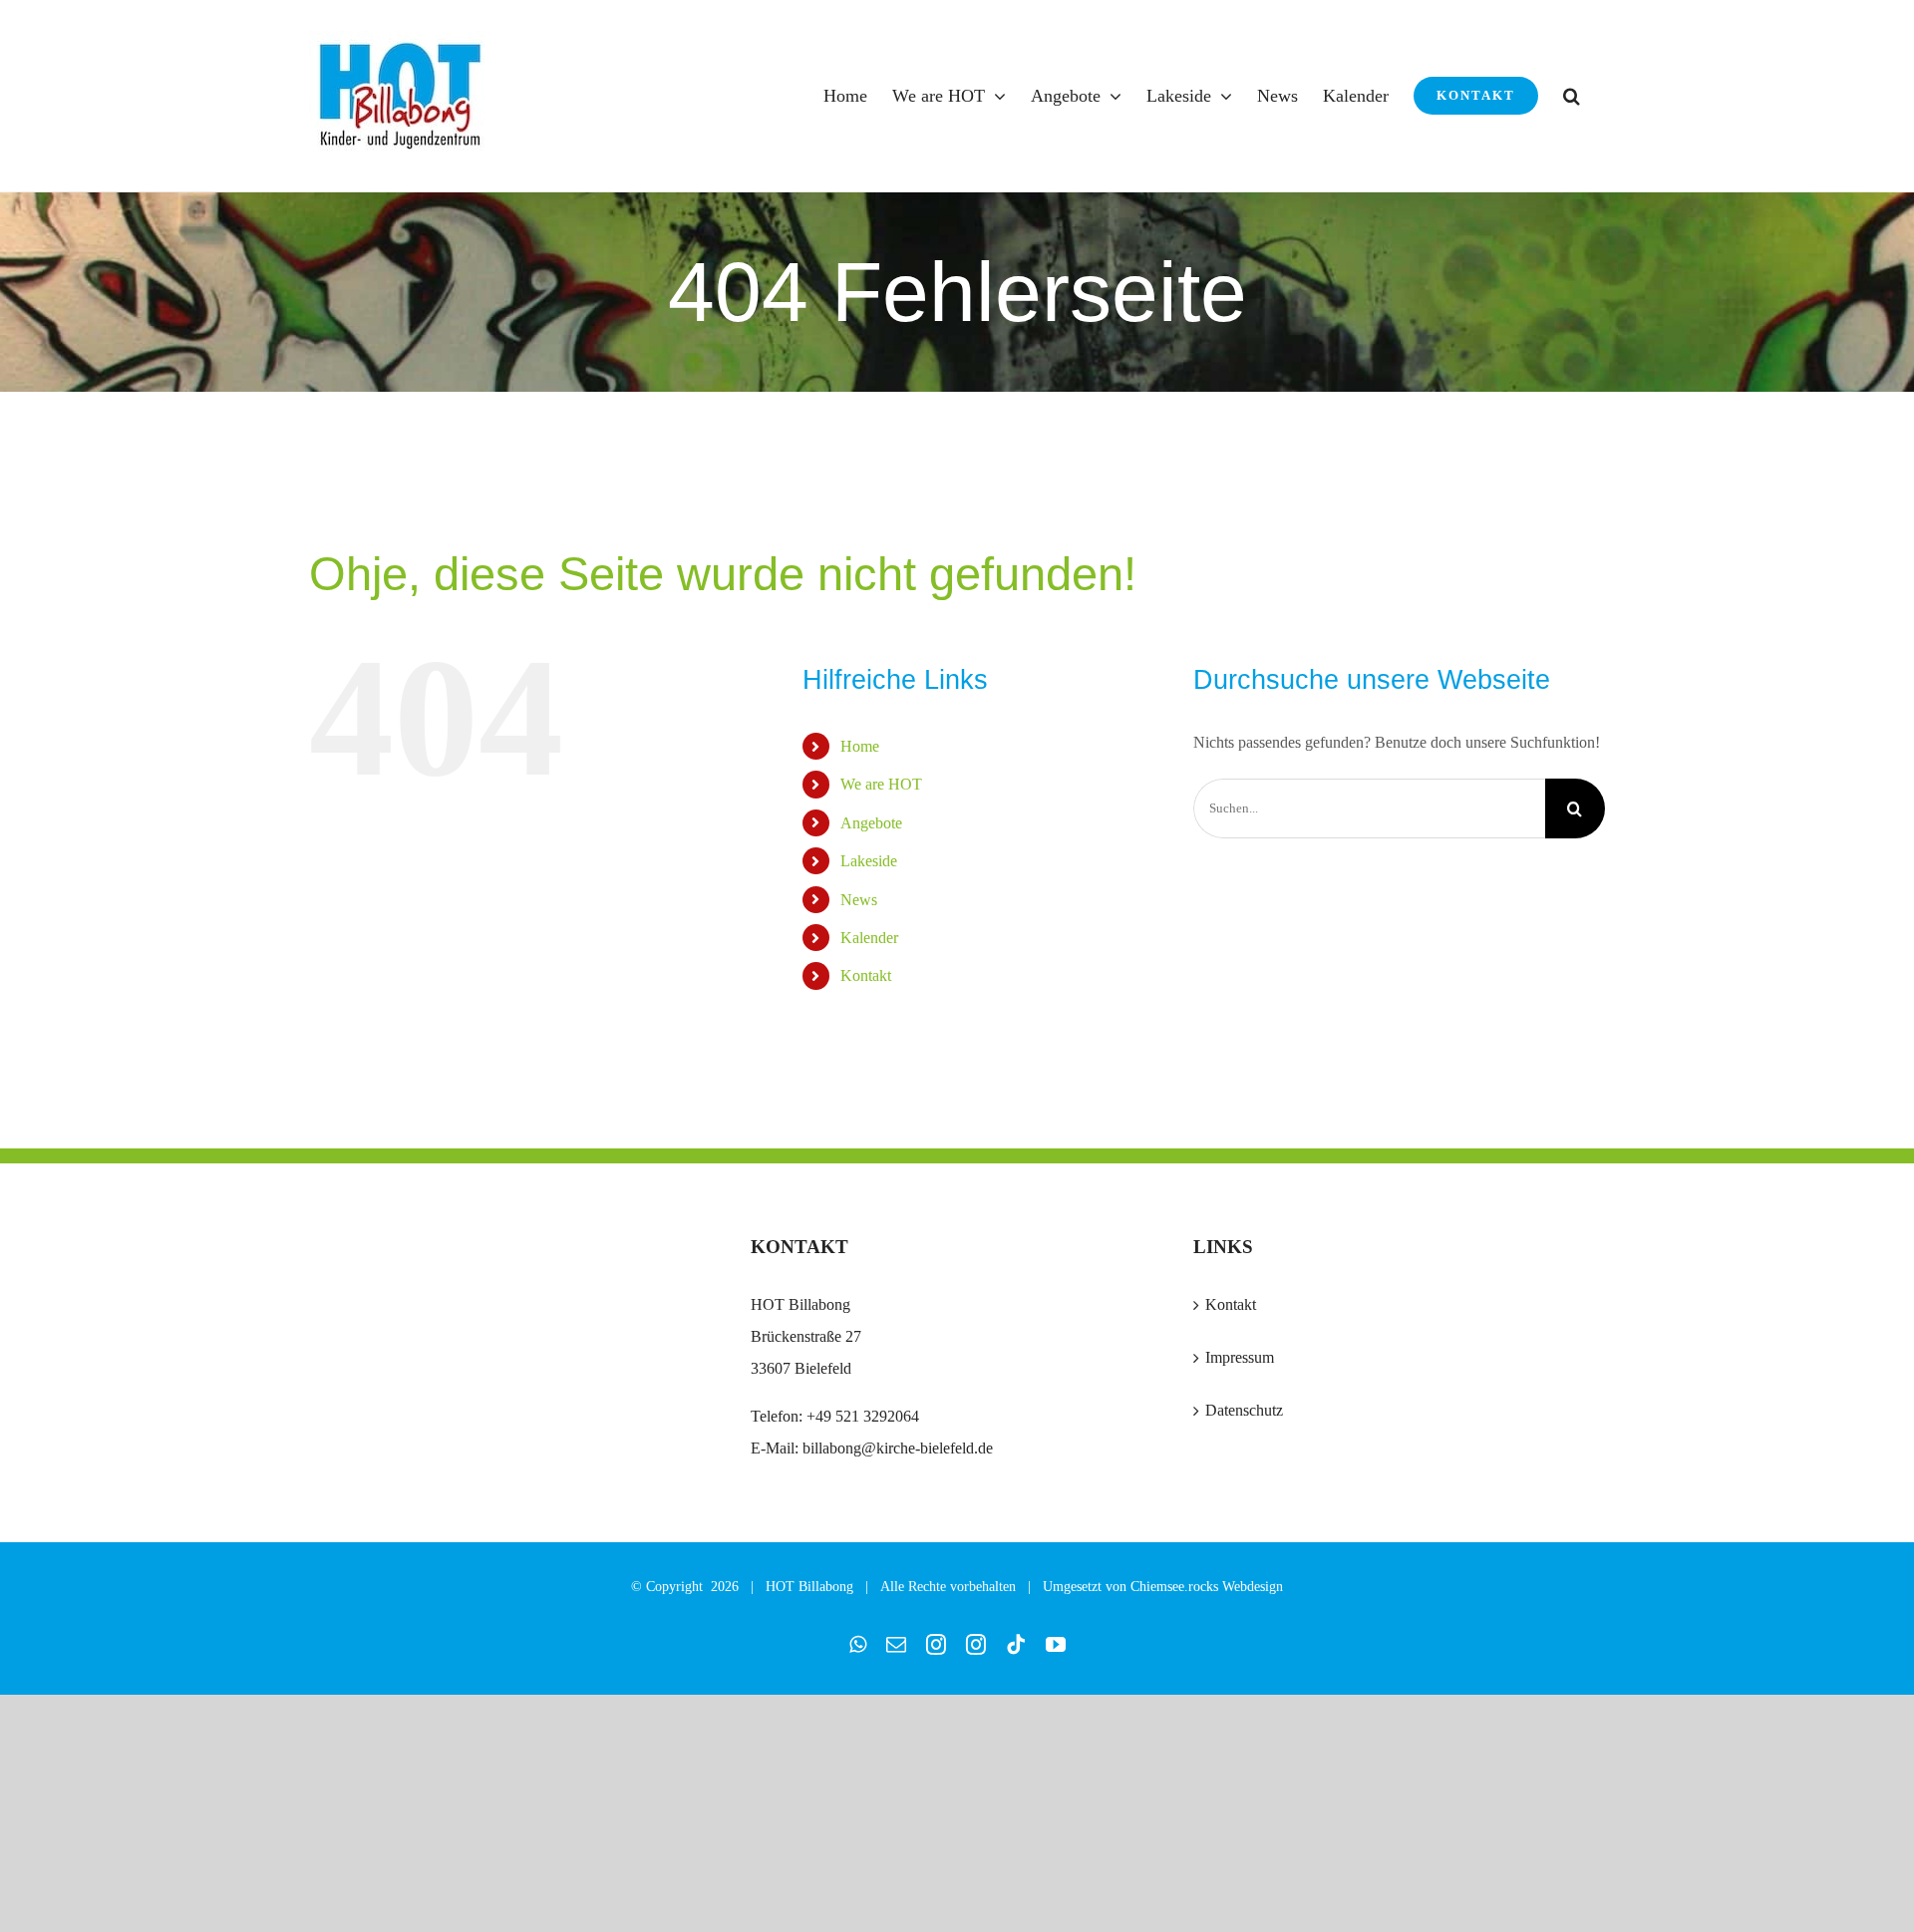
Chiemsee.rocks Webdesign (1207, 1587)
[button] (1572, 96)
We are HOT (881, 784)
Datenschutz (1244, 1410)
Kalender (869, 938)
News (859, 900)
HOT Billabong (809, 1587)
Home (860, 746)
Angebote (871, 823)
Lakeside (869, 861)
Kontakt (866, 975)
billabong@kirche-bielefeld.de (896, 1448)
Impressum (1240, 1357)
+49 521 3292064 (863, 1416)
